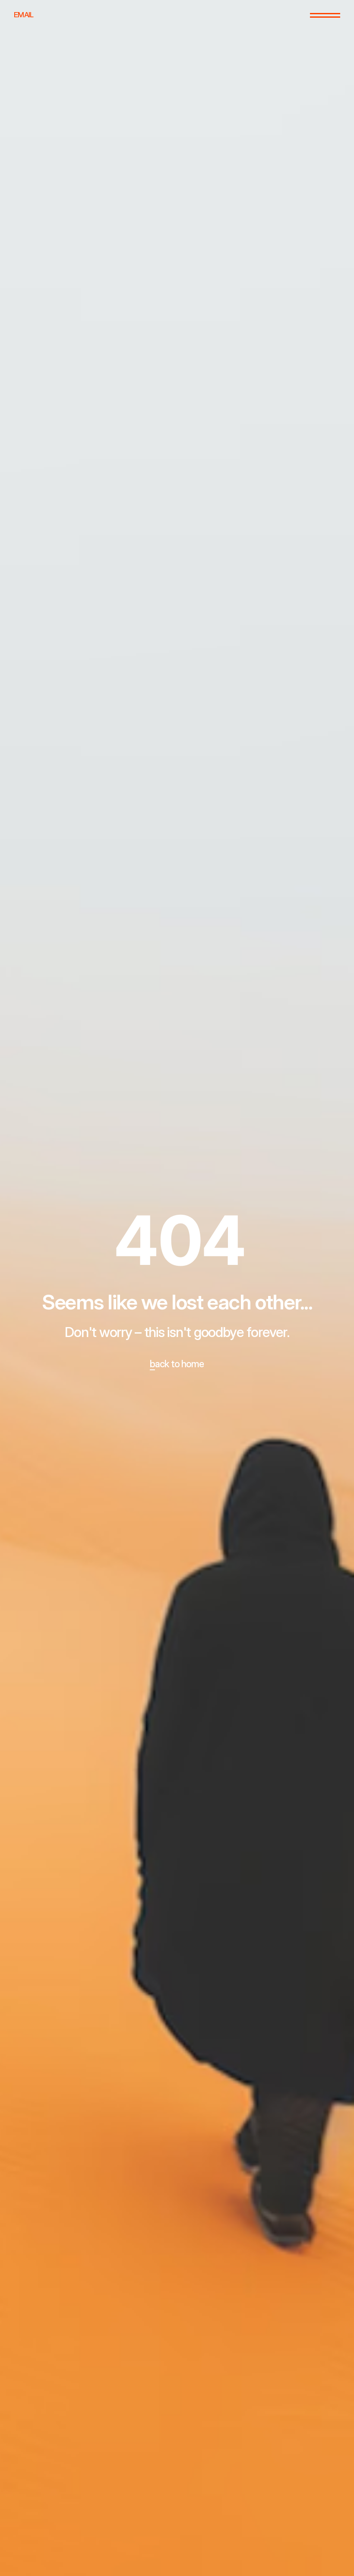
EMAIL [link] (24, 15)
